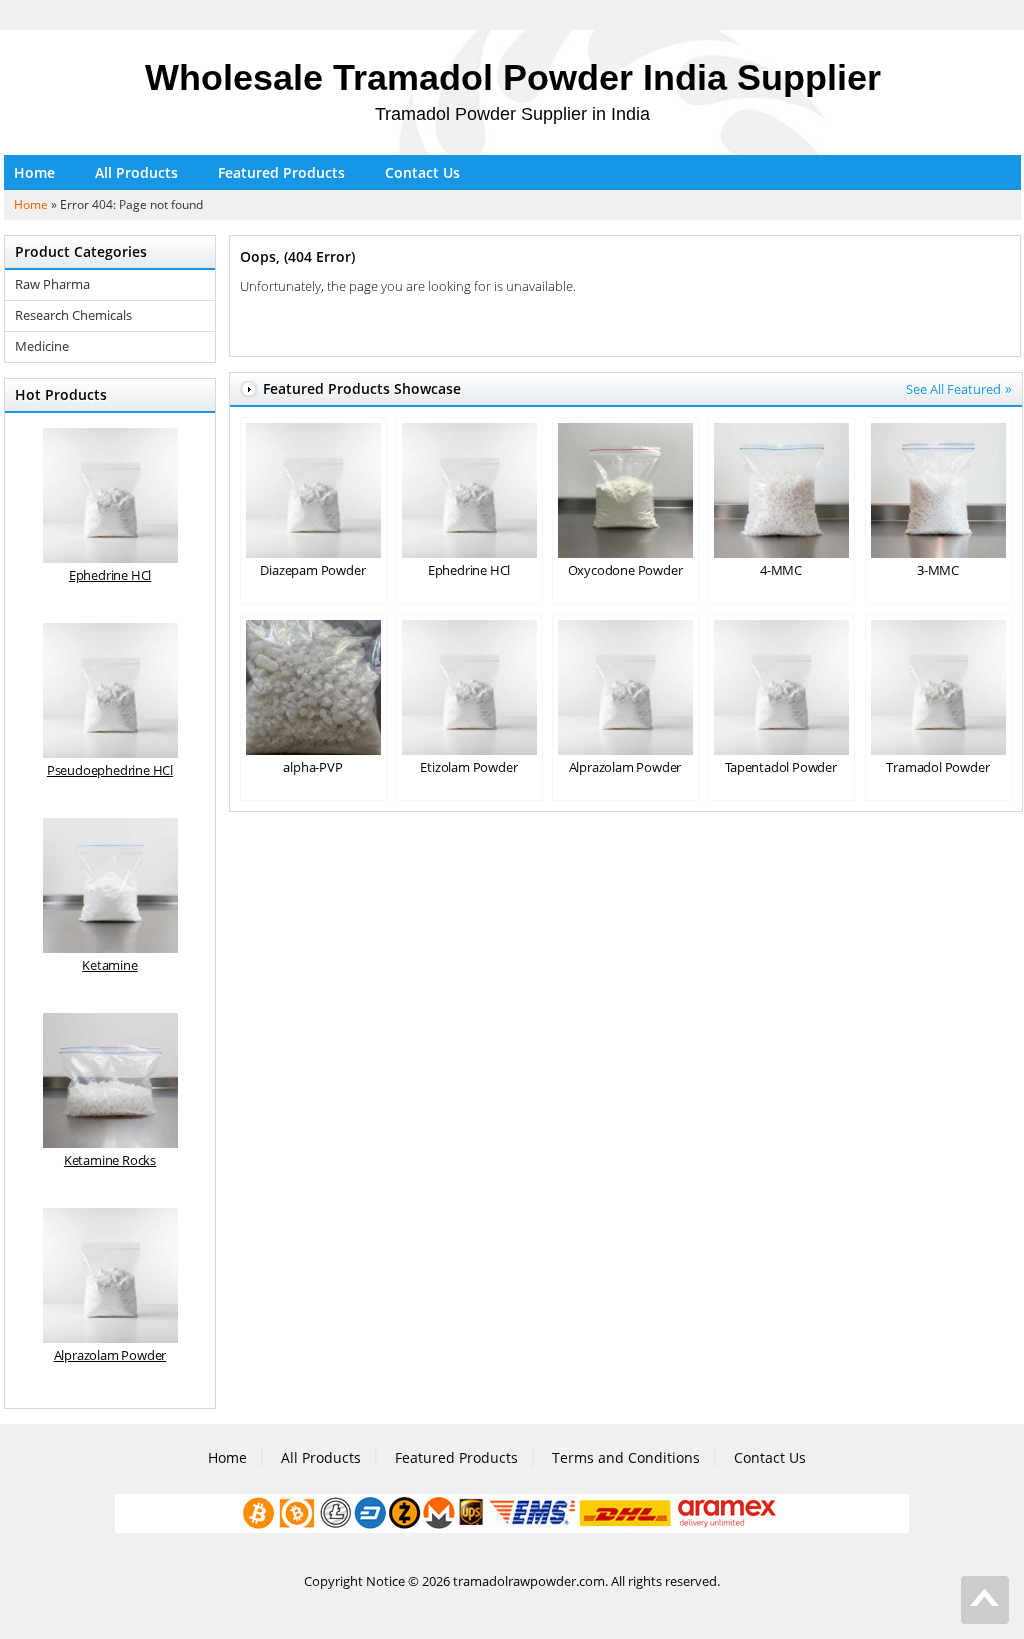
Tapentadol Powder (781, 767)
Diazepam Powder (312, 570)
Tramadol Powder (937, 767)
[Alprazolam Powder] (110, 1275)
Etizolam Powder (468, 767)
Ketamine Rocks (110, 1160)
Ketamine (109, 965)
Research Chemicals (73, 315)
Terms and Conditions (626, 1457)
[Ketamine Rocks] (110, 1080)
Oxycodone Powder (625, 570)
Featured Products (281, 172)
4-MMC (781, 570)
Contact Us (422, 172)
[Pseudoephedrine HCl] (110, 690)
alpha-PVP (312, 767)
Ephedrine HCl (469, 570)
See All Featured (953, 389)
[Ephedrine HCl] (110, 495)
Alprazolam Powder (625, 767)
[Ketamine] (110, 885)
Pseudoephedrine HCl (110, 770)
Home (34, 172)
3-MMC (938, 570)
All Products (136, 172)
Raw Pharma (52, 284)
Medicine (42, 346)
